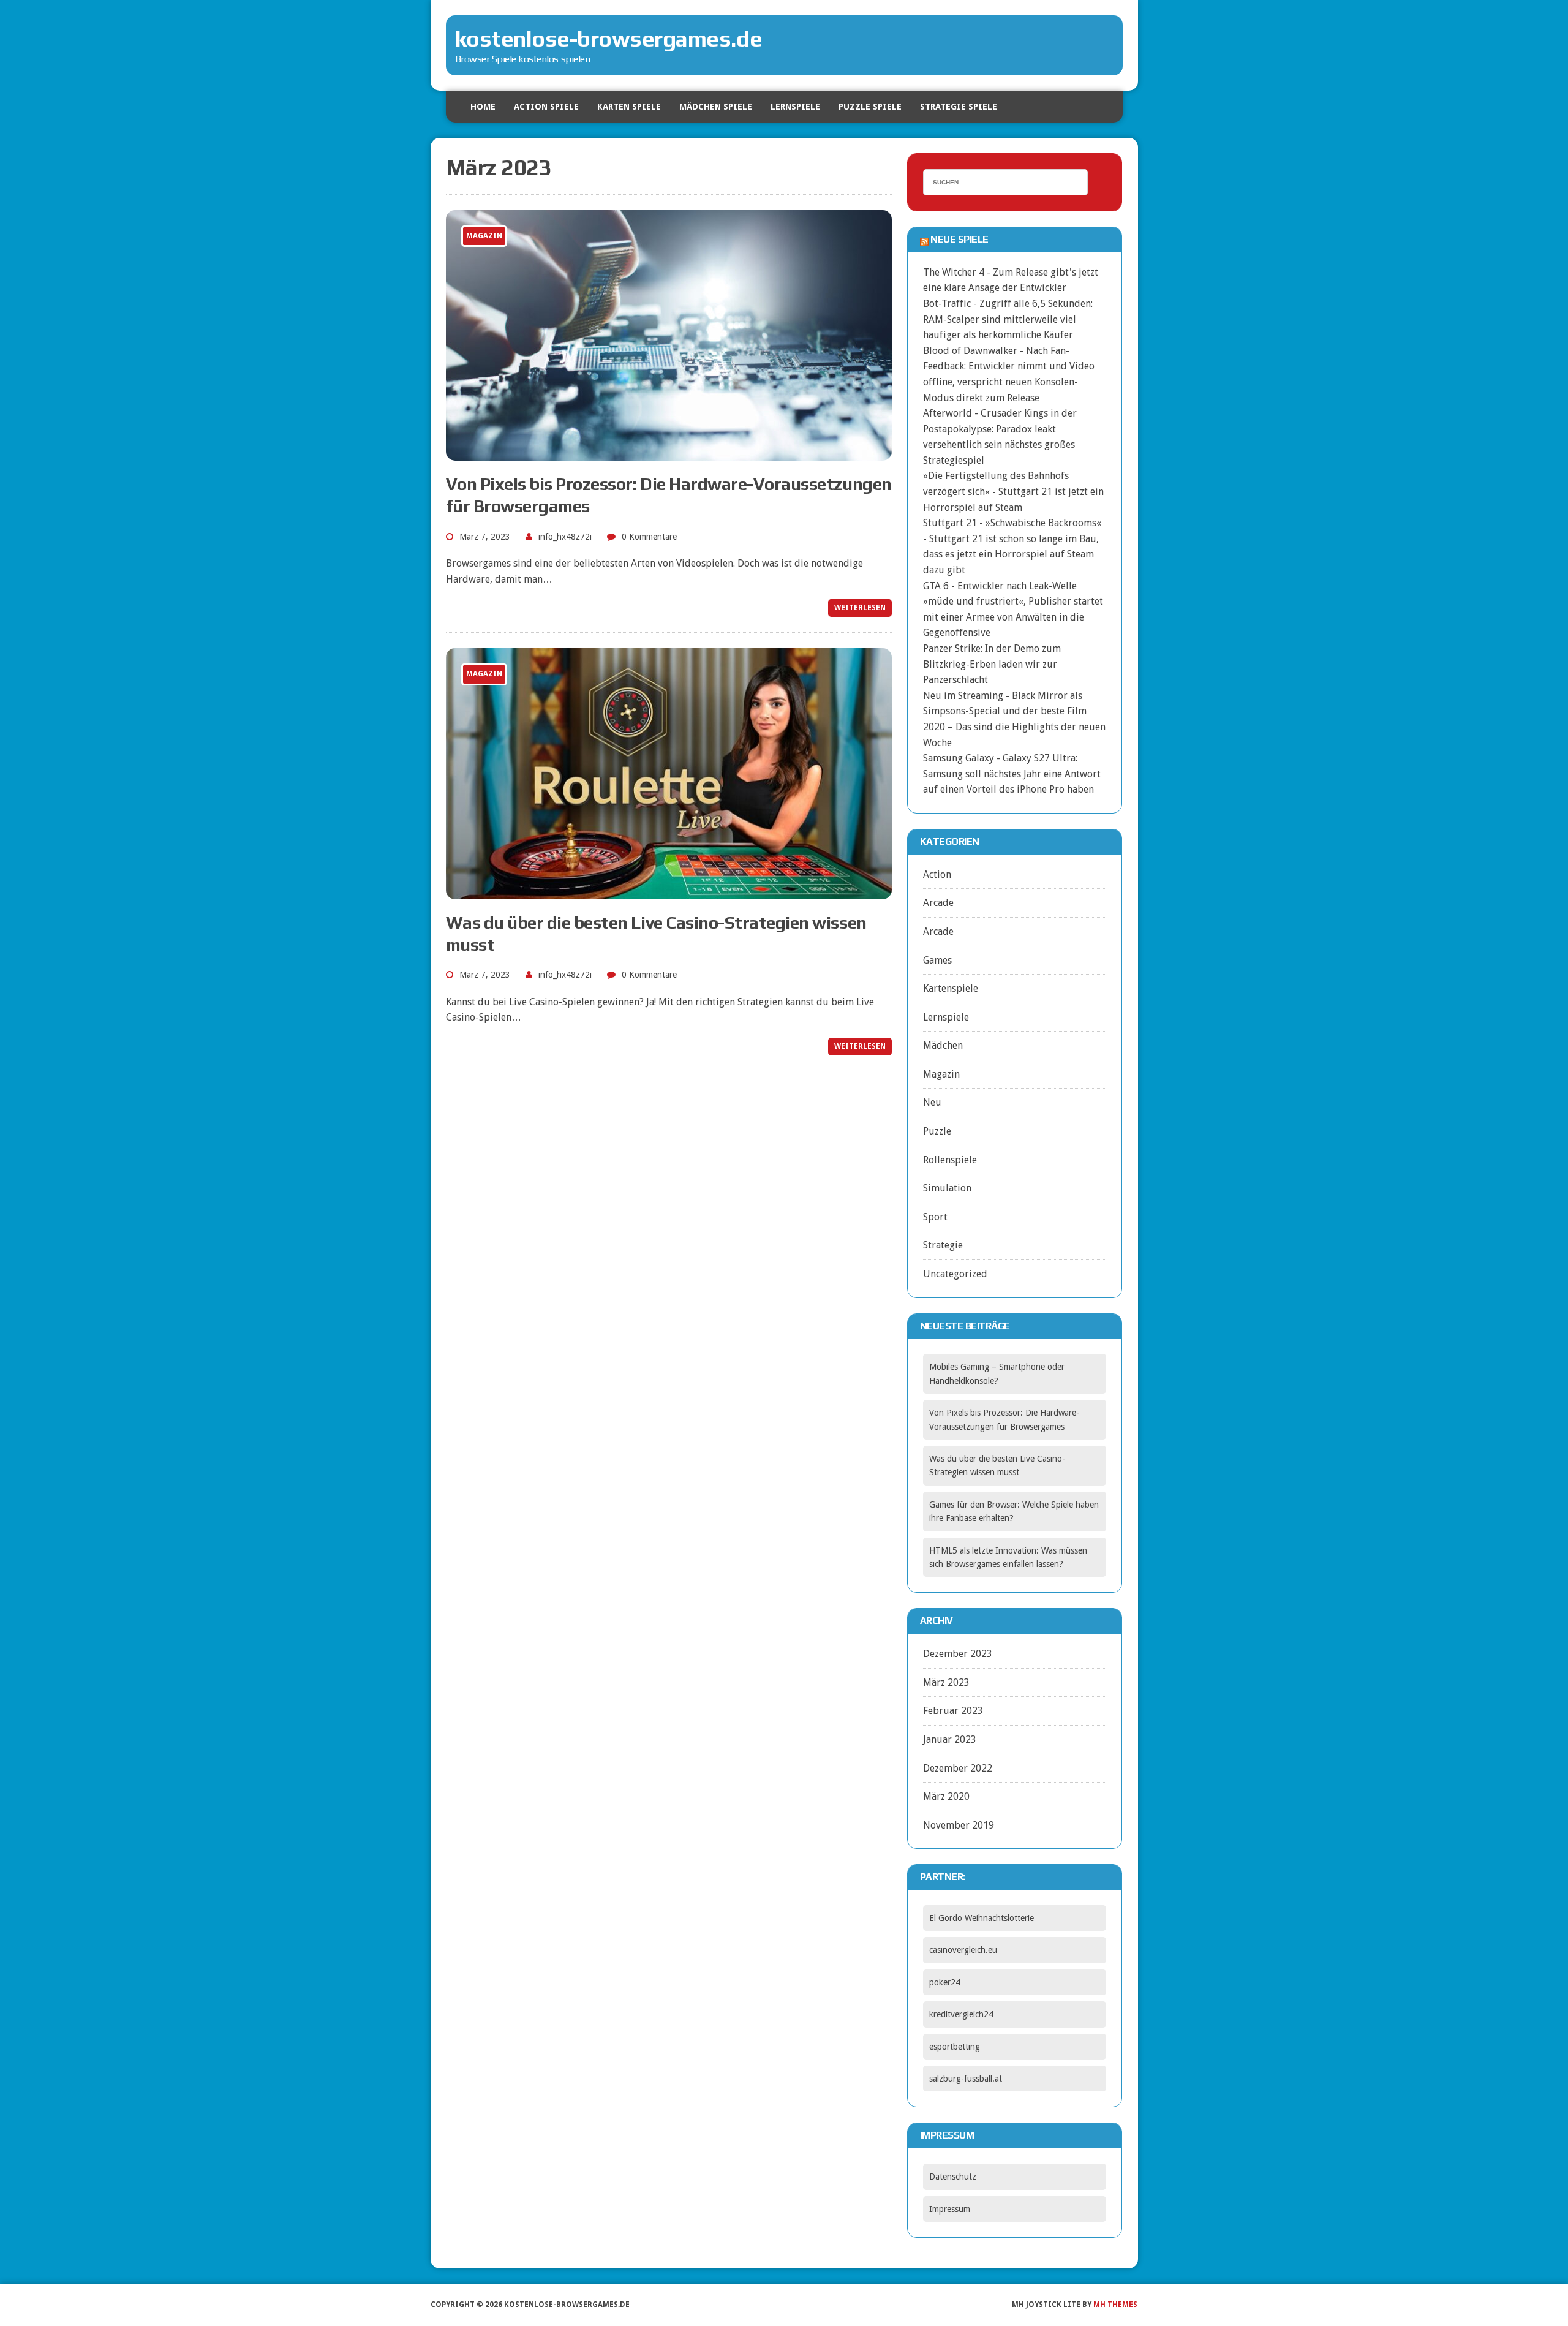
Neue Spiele (959, 239)
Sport (935, 1217)
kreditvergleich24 (961, 2014)
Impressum (950, 2209)
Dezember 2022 (958, 1768)
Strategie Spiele (959, 107)
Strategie (943, 1245)
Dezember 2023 (958, 1654)
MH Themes (1115, 2305)
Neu (932, 1102)
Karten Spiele (629, 107)
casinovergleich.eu (963, 1950)
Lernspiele (795, 107)
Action (937, 874)
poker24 (945, 1982)
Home (483, 107)
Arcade (938, 903)
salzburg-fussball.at (966, 2079)
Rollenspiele (950, 1160)
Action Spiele (546, 107)
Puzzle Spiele (870, 107)
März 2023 (946, 1682)
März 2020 (946, 1796)
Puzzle (937, 1131)
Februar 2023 (953, 1711)
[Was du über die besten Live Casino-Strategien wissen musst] (669, 891)
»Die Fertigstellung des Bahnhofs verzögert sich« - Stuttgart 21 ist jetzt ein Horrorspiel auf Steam (1013, 491)
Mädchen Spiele (716, 107)
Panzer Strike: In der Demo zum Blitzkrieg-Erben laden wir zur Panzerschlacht (992, 664)
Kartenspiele (951, 988)
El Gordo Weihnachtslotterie (982, 1918)
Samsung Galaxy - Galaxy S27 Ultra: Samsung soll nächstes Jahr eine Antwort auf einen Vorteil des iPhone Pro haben (1012, 774)
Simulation (947, 1188)
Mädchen (943, 1045)
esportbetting (955, 2047)
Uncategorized (955, 1274)
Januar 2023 (950, 1739)
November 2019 (959, 1825)
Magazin (941, 1074)
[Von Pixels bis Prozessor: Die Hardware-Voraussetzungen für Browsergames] (669, 452)
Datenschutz (953, 2177)
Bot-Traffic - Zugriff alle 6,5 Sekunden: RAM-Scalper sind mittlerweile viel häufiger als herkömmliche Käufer (1008, 319)
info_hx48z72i (565, 537)
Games (937, 960)
